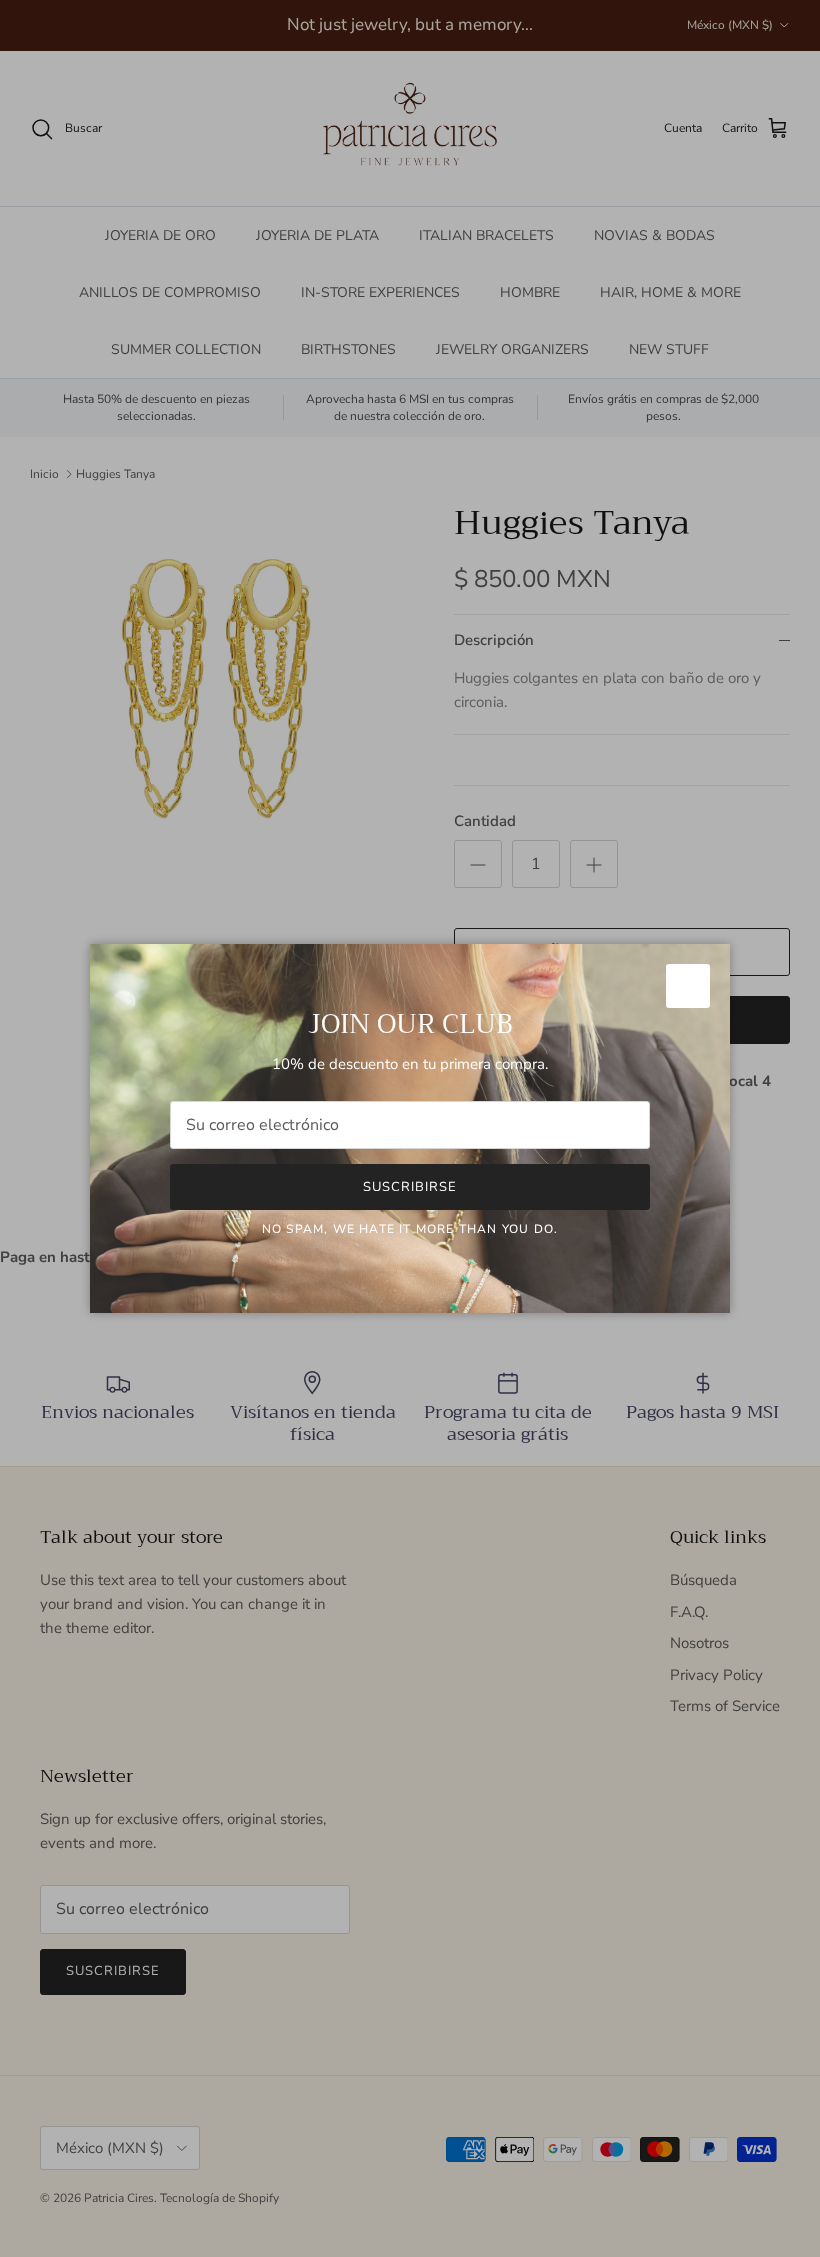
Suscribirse (410, 1187)
